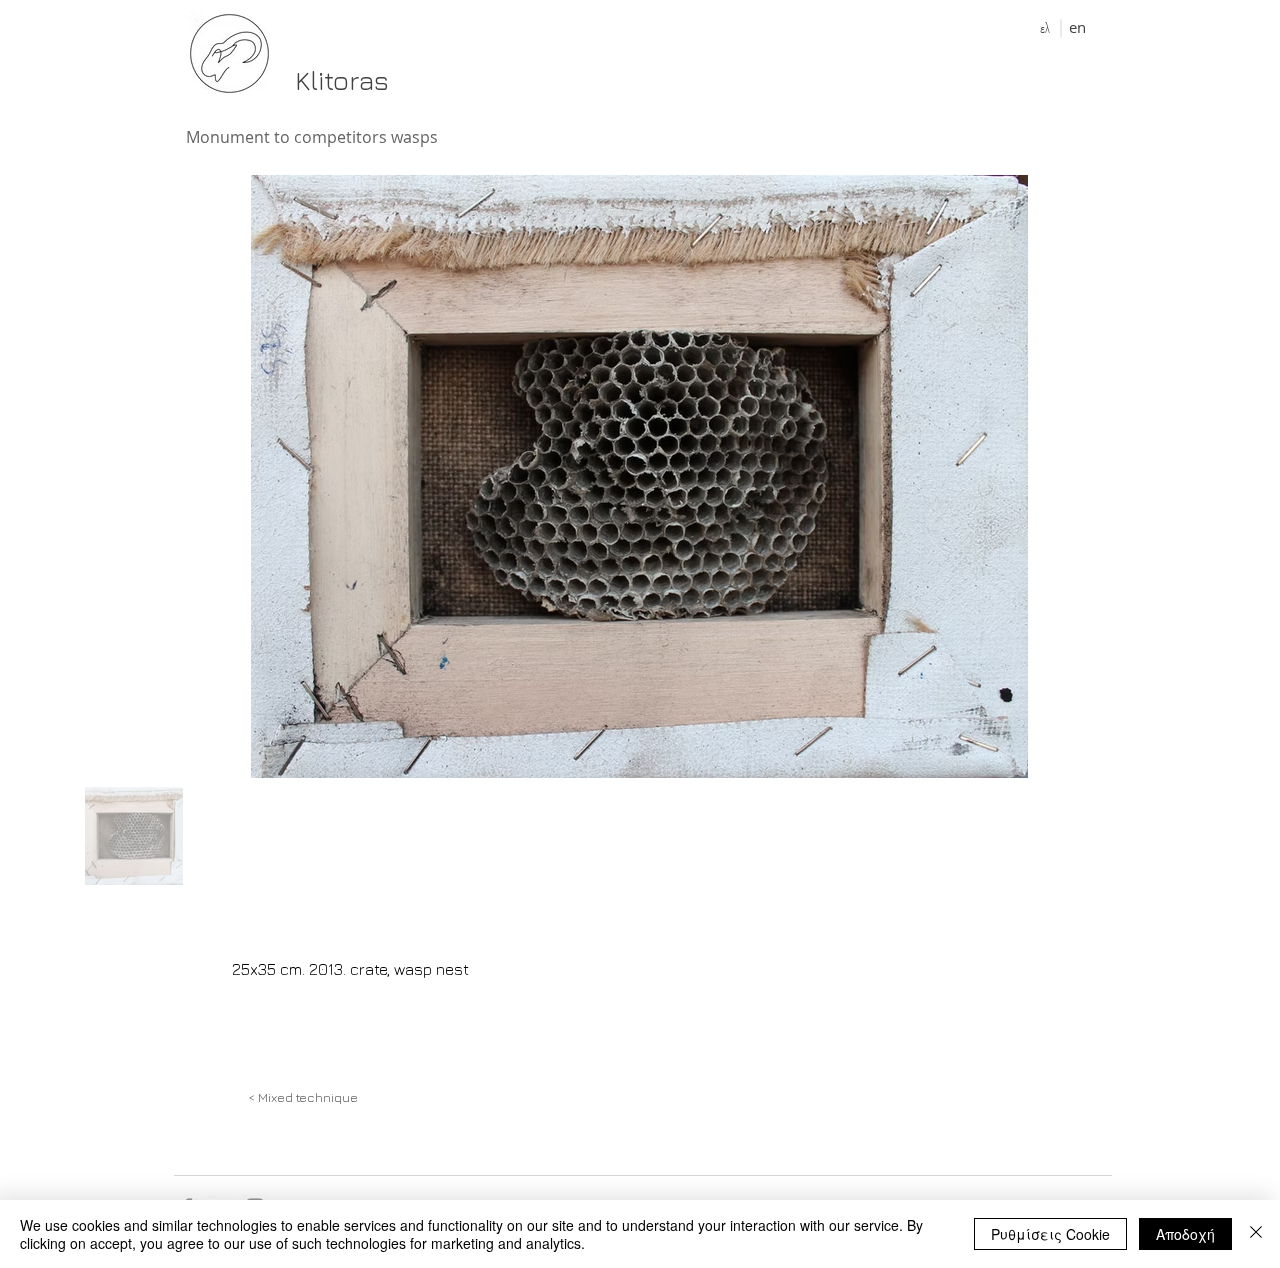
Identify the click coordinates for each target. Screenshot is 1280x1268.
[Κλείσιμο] (1256, 1234)
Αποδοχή (1185, 1234)
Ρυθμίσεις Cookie (1050, 1234)
